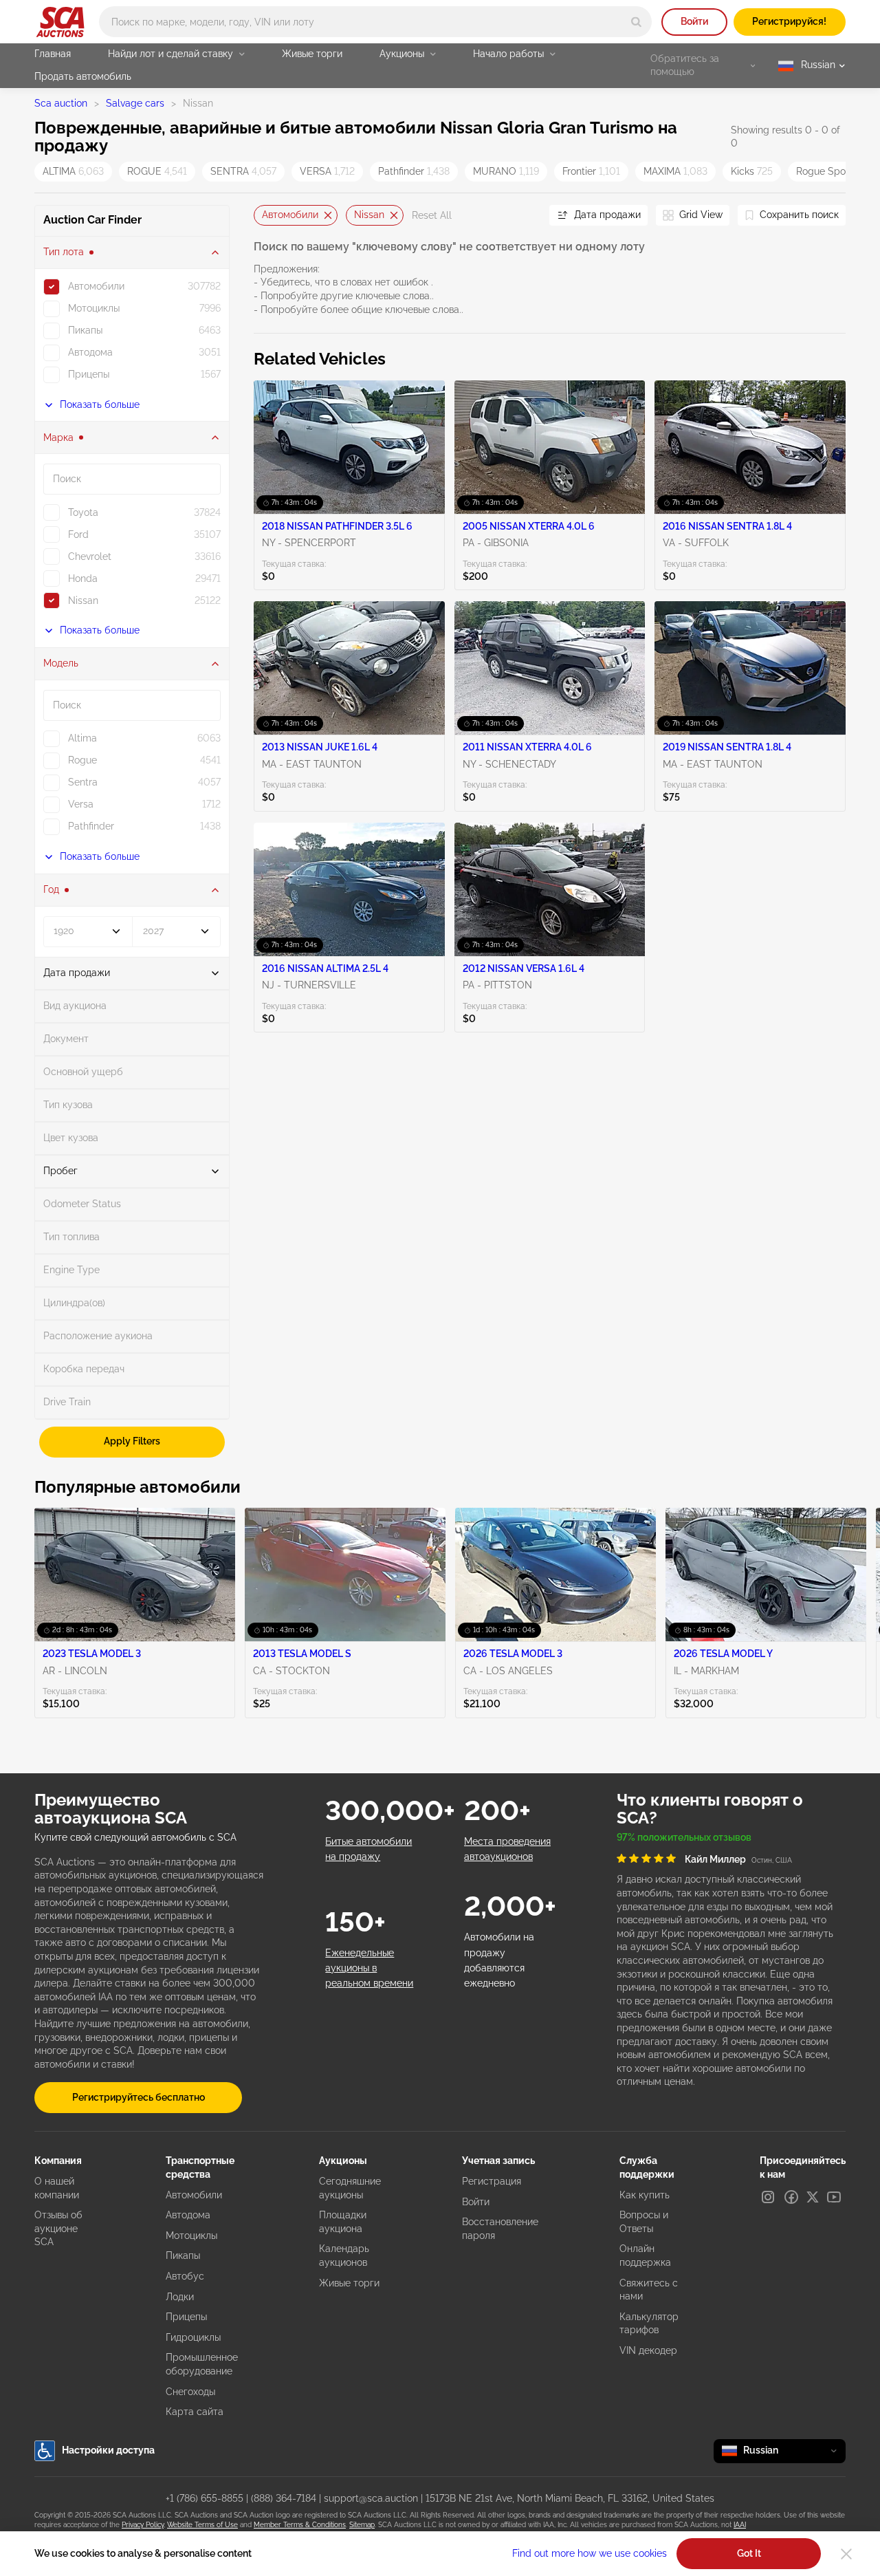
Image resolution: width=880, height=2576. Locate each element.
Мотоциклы (191, 2236)
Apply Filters (132, 1441)
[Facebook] (791, 2197)
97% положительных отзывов (684, 1837)
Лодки (180, 2297)
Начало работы (508, 54)
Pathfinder (414, 171)
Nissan (369, 215)
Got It (749, 2553)
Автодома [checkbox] (90, 352)
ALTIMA (73, 171)
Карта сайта (195, 2412)
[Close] (846, 2554)
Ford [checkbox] (78, 534)
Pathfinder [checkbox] (91, 826)
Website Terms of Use (202, 2525)
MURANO (506, 171)
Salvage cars (135, 103)
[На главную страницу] (60, 22)
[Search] (636, 22)
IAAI (740, 2525)
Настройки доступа (108, 2450)
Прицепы (186, 2317)
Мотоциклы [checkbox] (94, 308)
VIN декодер (648, 2350)
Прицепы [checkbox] (89, 374)
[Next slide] (522, 216)
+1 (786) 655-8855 (205, 2498)
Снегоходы (190, 2392)
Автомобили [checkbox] (96, 286)
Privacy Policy (143, 2525)
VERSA (327, 171)
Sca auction (61, 103)
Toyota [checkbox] (83, 512)
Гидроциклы (193, 2337)
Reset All (432, 215)
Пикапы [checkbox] (85, 330)
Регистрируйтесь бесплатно (139, 2097)
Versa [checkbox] (81, 804)
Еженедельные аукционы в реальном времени (369, 1968)
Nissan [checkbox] (83, 600)
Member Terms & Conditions (300, 2525)
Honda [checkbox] (83, 578)
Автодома (188, 2215)
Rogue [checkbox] (82, 760)
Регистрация (492, 2181)
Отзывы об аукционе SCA (58, 2228)
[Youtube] (834, 2197)
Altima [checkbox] (82, 738)
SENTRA (243, 171)
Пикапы (183, 2255)
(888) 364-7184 (284, 2498)
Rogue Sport (834, 171)
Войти (694, 21)
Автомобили (290, 215)
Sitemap (362, 2525)
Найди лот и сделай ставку (170, 54)
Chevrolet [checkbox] (90, 556)
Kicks (752, 171)
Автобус (185, 2276)
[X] (813, 2197)
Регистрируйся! (789, 21)
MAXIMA (675, 171)
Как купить (645, 2195)
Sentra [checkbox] (83, 782)
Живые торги (312, 54)
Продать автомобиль (83, 76)
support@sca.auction (371, 2498)
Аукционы (402, 54)
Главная (53, 54)
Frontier (591, 171)
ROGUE (157, 171)
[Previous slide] (264, 216)
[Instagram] (768, 2197)
